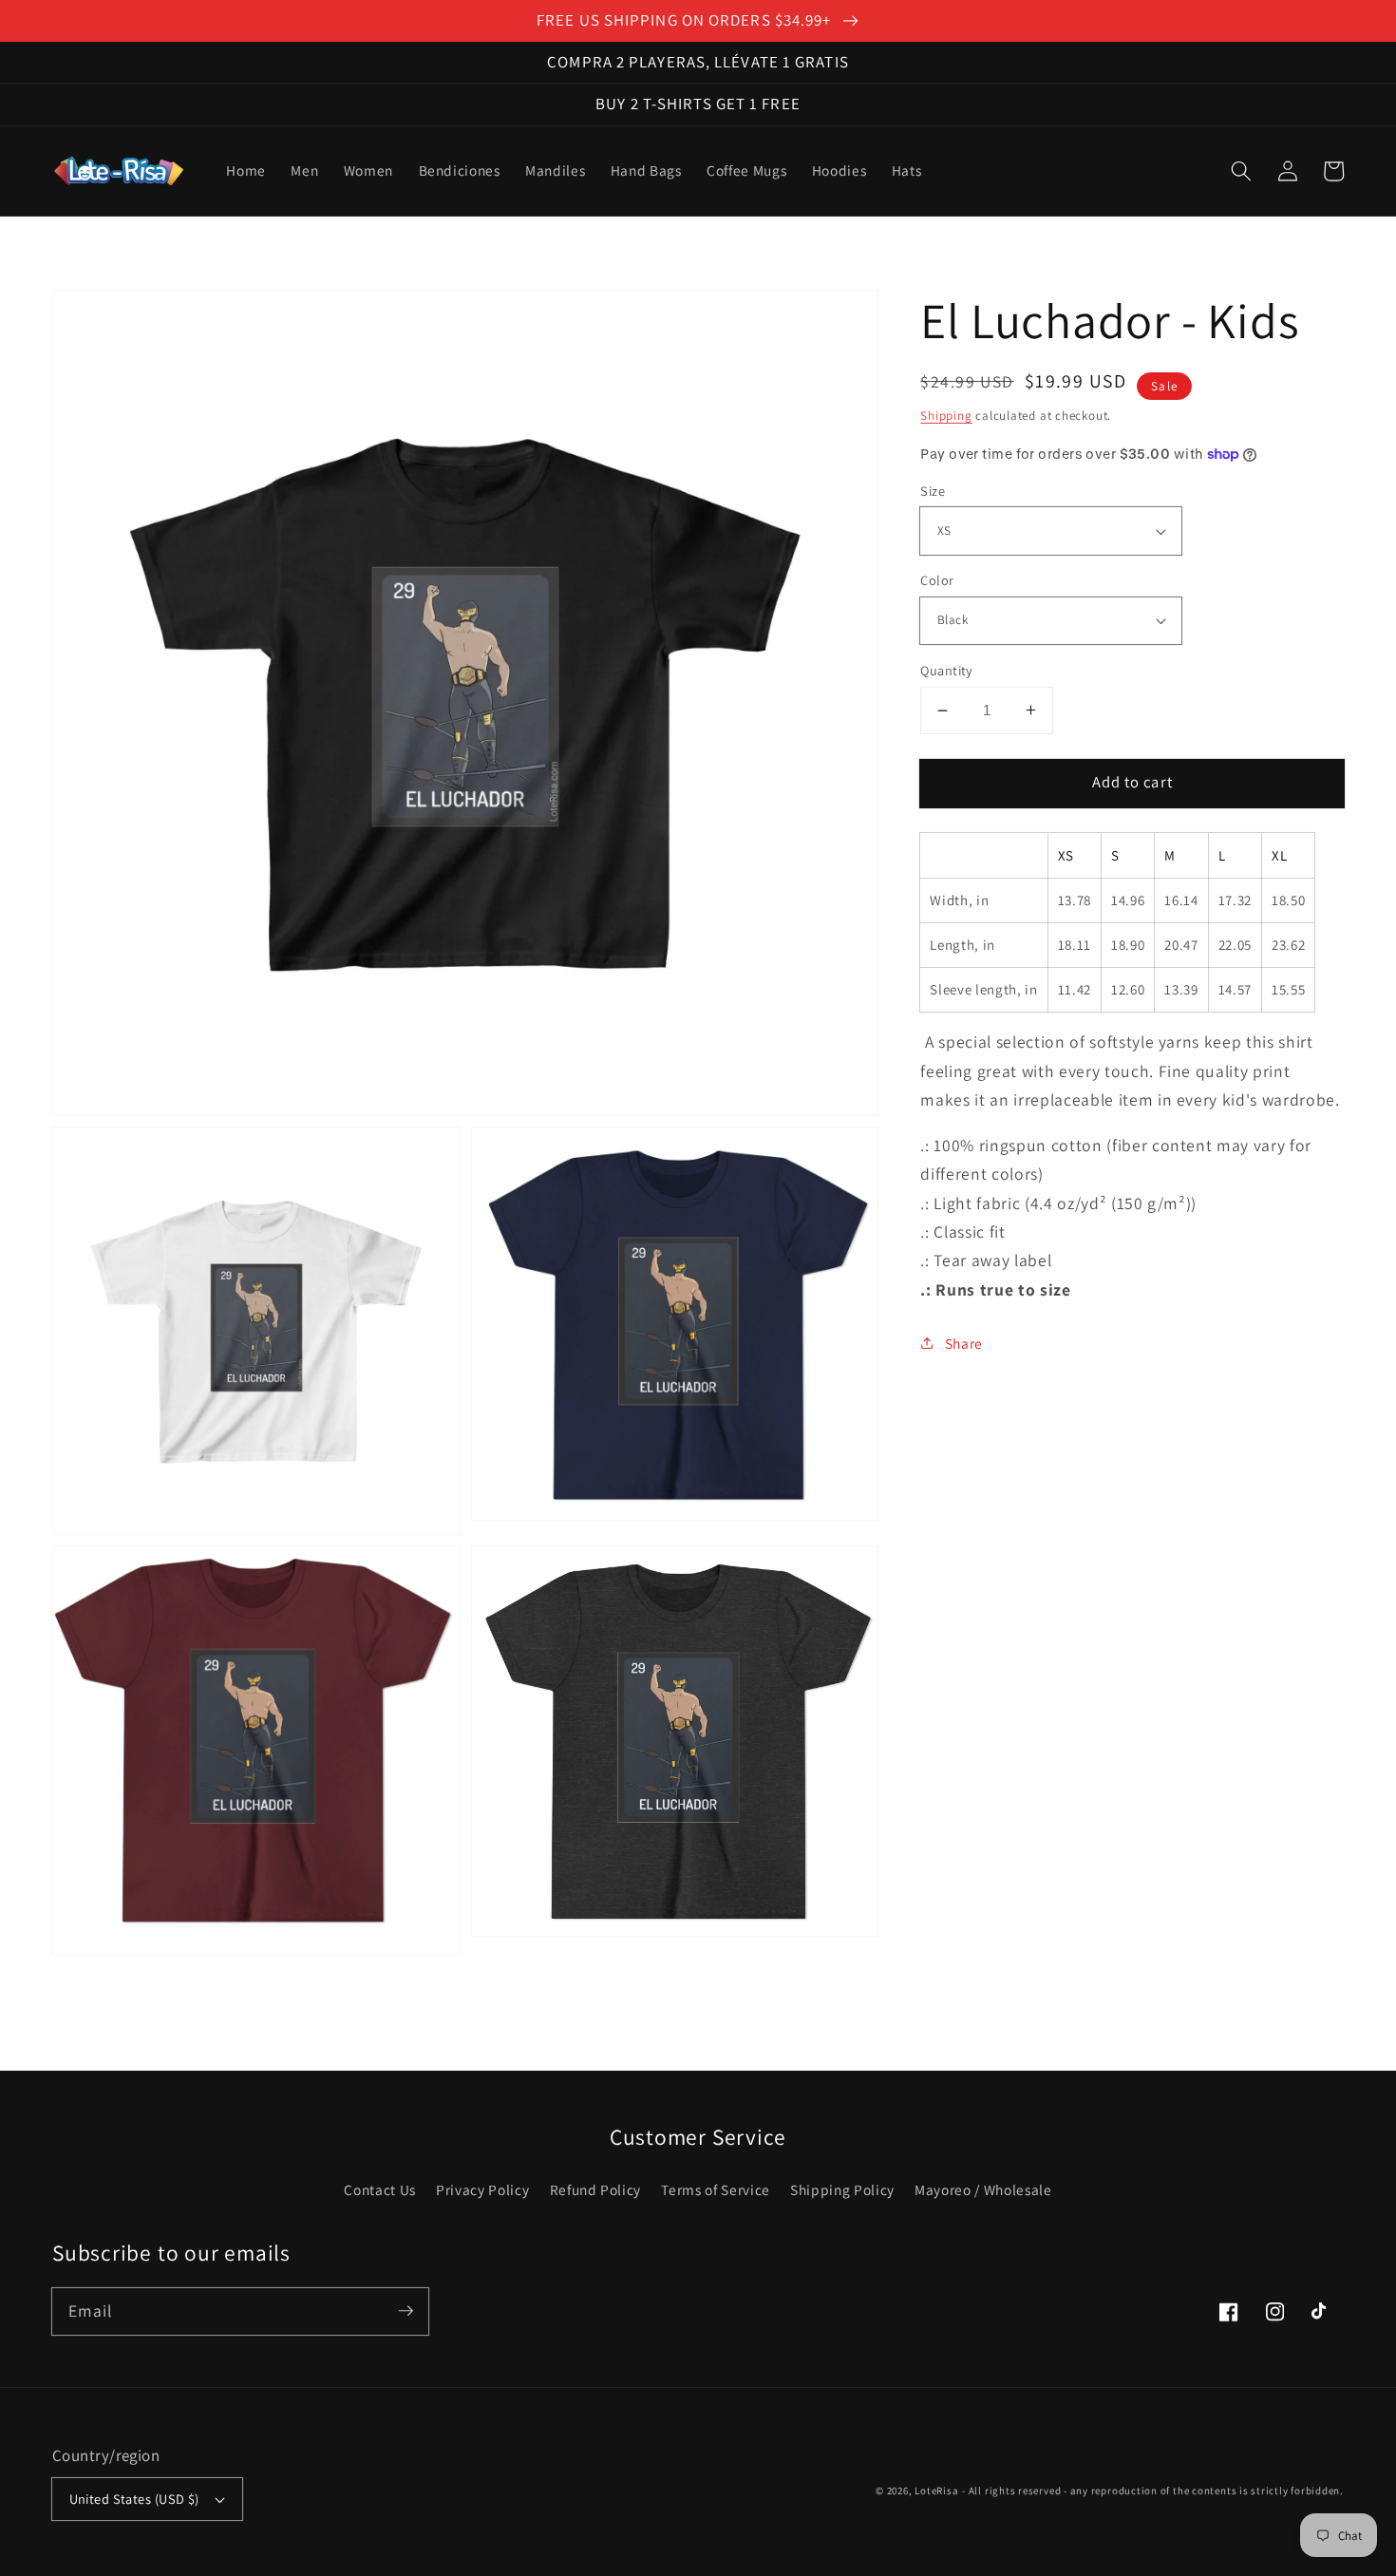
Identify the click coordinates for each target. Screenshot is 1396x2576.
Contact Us (380, 2189)
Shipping (946, 416)
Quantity (947, 670)
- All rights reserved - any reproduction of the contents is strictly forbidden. (1153, 2491)
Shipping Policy (842, 2189)
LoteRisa (936, 2491)
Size (933, 491)
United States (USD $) (134, 2499)
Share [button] (964, 1343)
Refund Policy (596, 2189)
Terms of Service (716, 2189)
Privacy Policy (482, 2189)
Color (937, 580)
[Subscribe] (406, 2311)
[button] (1241, 171)
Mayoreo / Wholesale (983, 2189)
